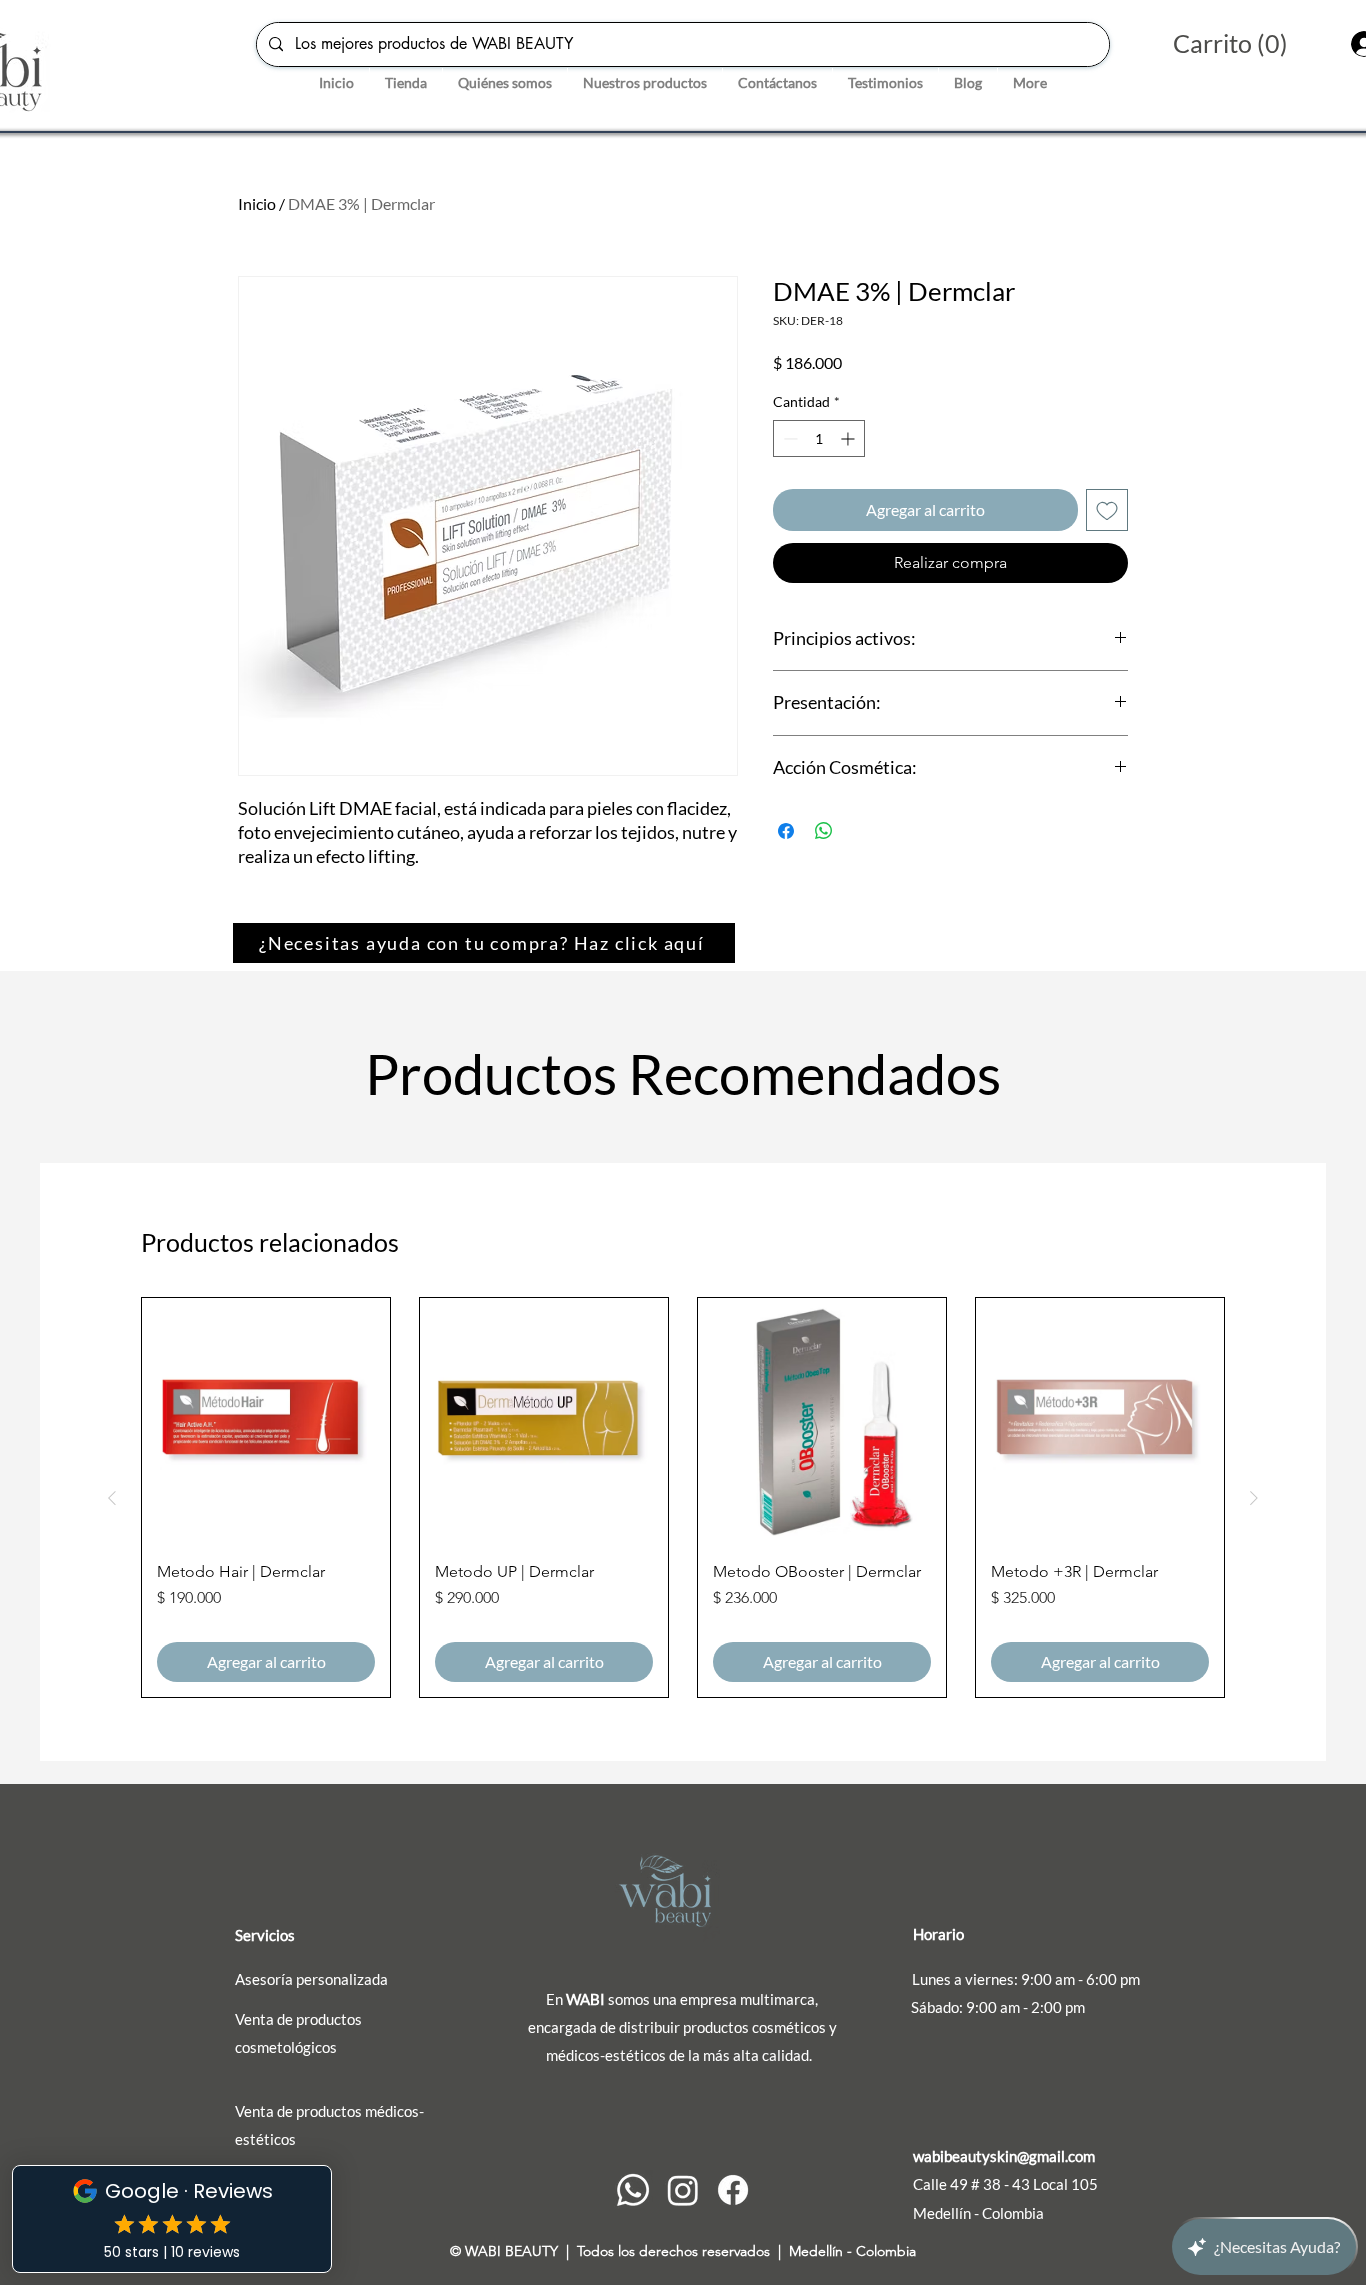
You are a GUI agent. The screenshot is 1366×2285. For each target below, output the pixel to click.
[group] (683, 1497)
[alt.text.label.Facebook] (733, 2190)
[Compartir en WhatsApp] (824, 831)
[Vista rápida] (266, 1422)
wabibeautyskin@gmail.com (1004, 2156)
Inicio (257, 203)
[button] (1250, 44)
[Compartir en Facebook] (786, 831)
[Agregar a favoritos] (1107, 510)
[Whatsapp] (633, 2190)
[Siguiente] (1254, 1498)
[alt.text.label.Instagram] (683, 2190)
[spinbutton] (819, 438)
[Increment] (849, 438)
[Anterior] (112, 1498)
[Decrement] (788, 438)
